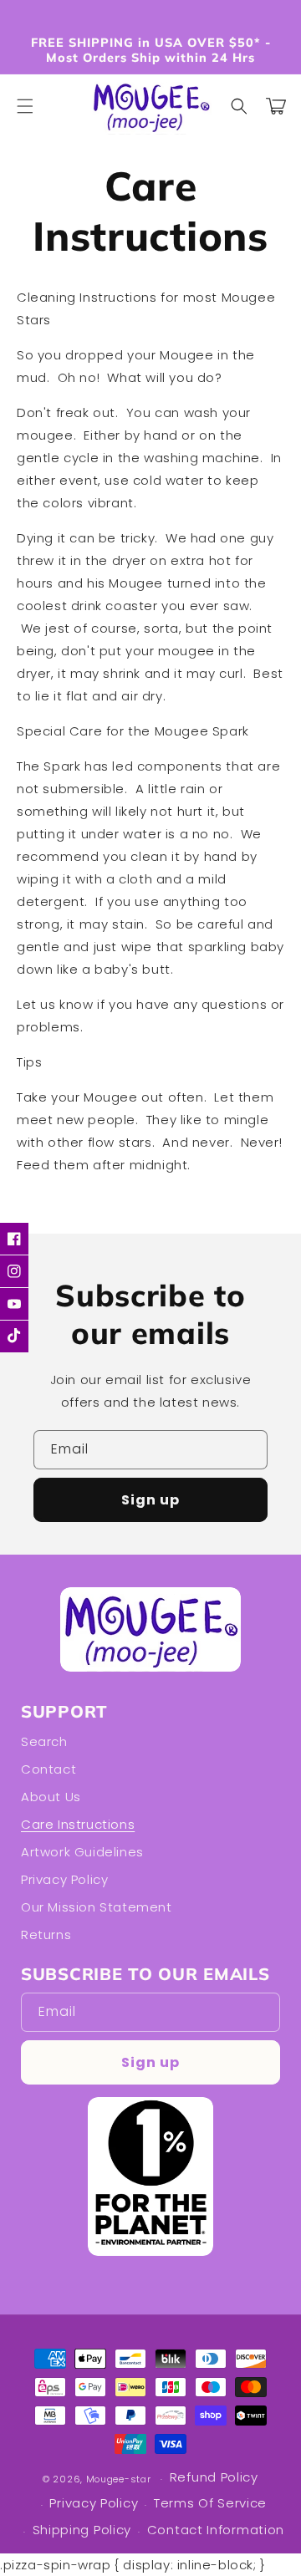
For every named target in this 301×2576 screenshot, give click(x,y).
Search (44, 1741)
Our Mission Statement (97, 1907)
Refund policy (214, 2477)
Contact (48, 1769)
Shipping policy (82, 2530)
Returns (46, 1935)
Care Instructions (78, 1824)
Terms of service (210, 2503)
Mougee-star (119, 2479)
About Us (51, 1797)
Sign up (150, 1500)
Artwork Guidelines (82, 1852)
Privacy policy (64, 1879)
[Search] (239, 106)
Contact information (216, 2530)
